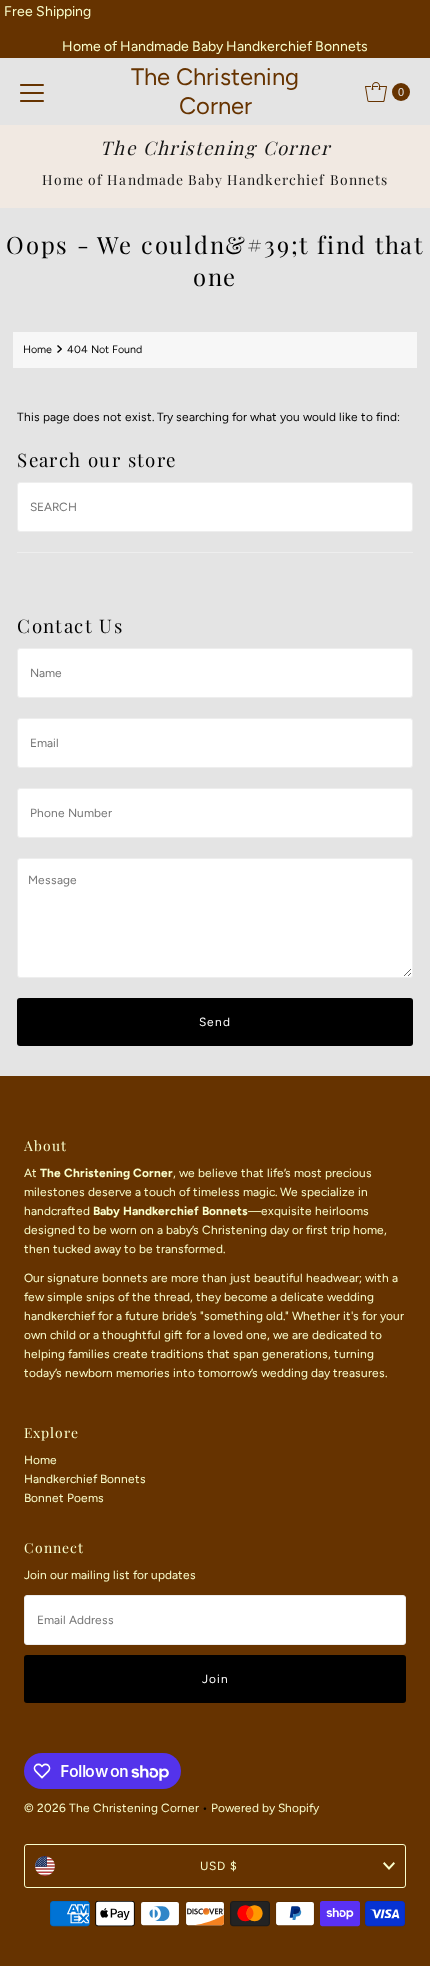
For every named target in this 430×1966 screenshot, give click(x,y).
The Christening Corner (215, 91)
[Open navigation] (32, 92)
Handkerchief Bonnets (85, 1479)
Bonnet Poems (64, 1498)
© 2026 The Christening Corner (111, 1808)
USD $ (219, 1866)
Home (37, 349)
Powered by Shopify (265, 1808)
